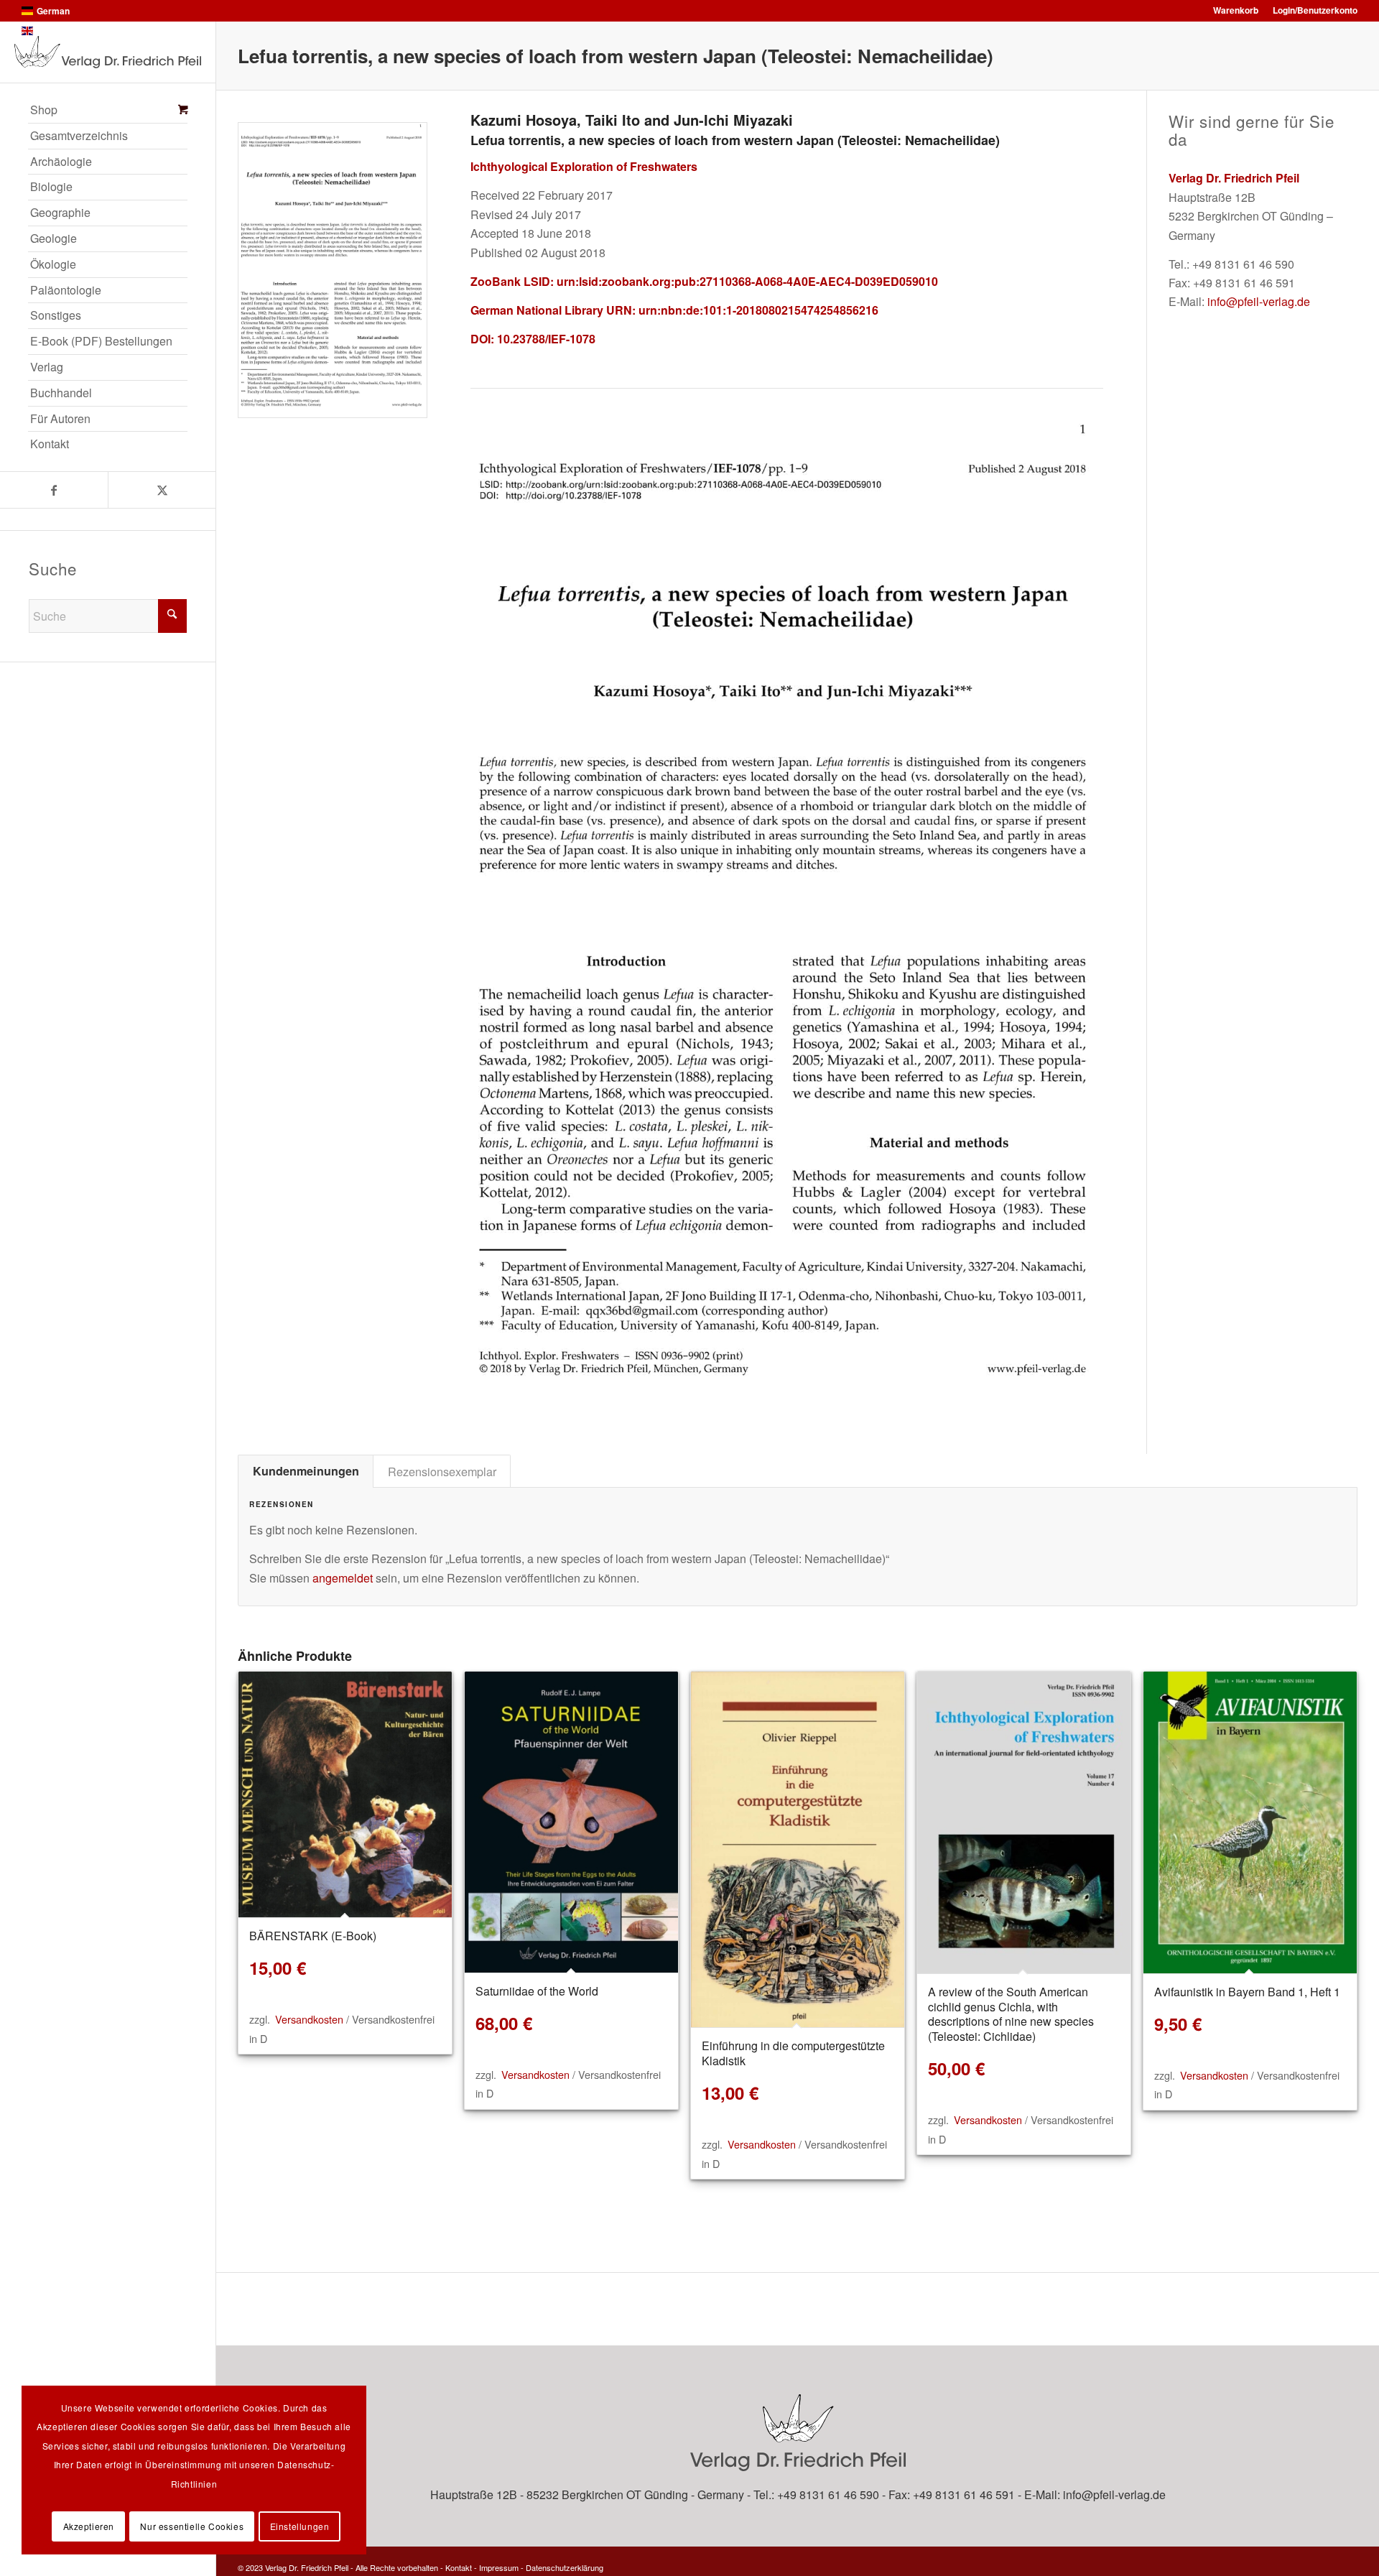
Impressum (499, 2567)
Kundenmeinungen (306, 1471)
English (52, 31)
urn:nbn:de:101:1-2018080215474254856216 (758, 310)
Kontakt (459, 2567)
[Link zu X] (162, 490)
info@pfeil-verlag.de (1259, 301)
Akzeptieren (89, 2526)
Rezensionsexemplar (442, 1471)
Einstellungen (300, 2526)
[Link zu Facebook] (54, 490)
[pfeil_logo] (108, 52)
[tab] (306, 1471)
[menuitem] (108, 111)
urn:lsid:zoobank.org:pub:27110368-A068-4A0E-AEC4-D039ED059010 (747, 281)
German (53, 11)
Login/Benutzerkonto (1315, 10)
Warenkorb (1236, 10)
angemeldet (343, 1578)
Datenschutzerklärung (565, 2567)
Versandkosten (309, 2019)
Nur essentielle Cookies (192, 2526)
